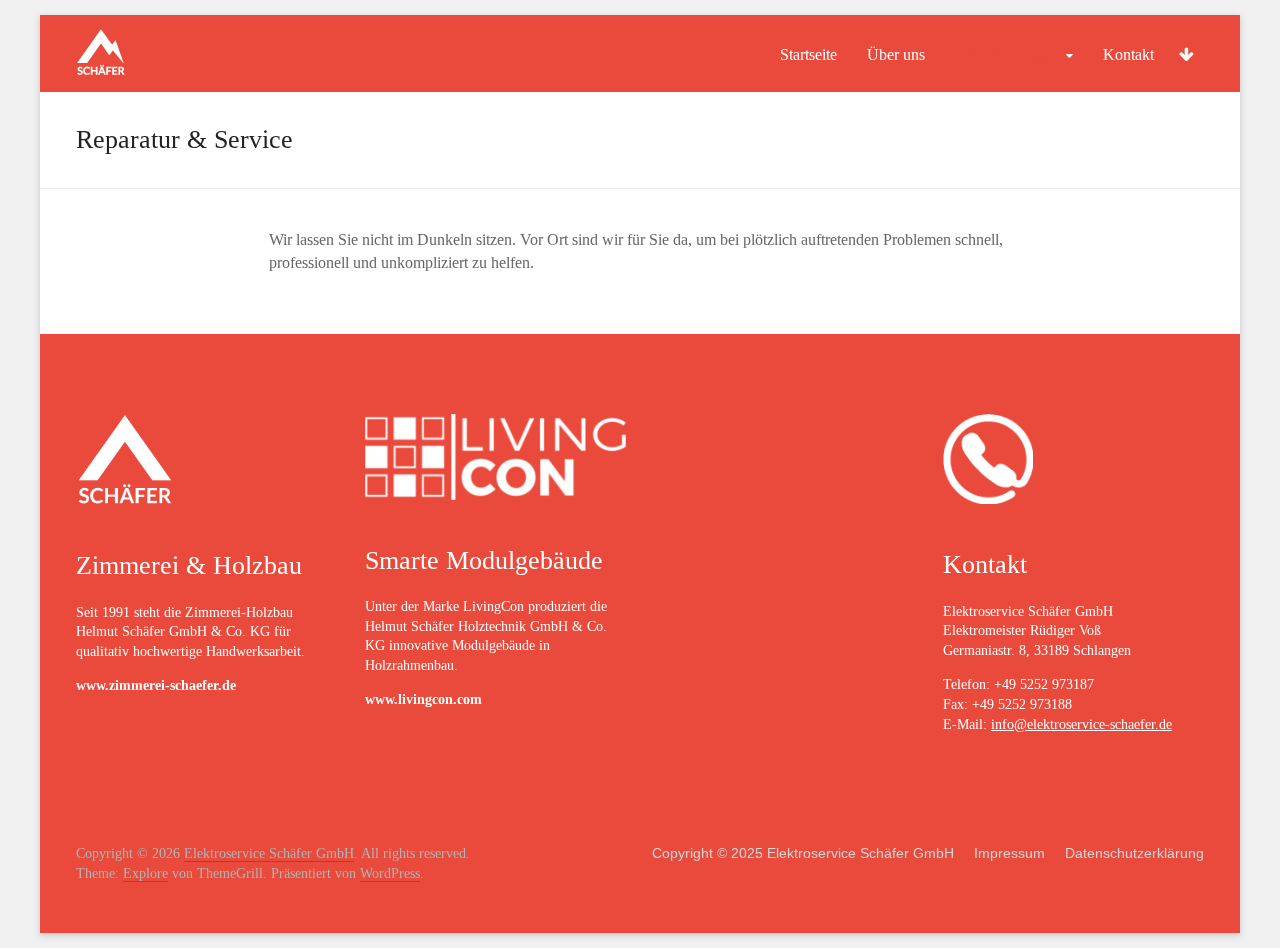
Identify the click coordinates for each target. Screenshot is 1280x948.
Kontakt (1128, 54)
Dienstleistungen (1007, 54)
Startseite (808, 54)
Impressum (1009, 853)
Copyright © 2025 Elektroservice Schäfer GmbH (803, 853)
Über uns (896, 54)
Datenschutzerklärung (1134, 853)
